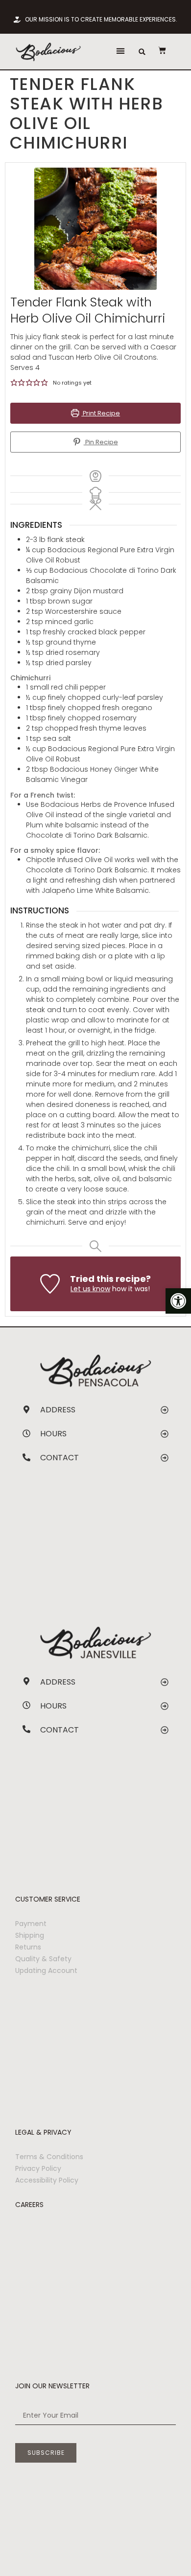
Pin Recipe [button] (101, 442)
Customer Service (48, 1899)
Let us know (90, 1289)
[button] (178, 1301)
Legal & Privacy (43, 2132)
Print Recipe (101, 413)
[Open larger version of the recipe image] (95, 229)
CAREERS (29, 2205)
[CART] (157, 50)
